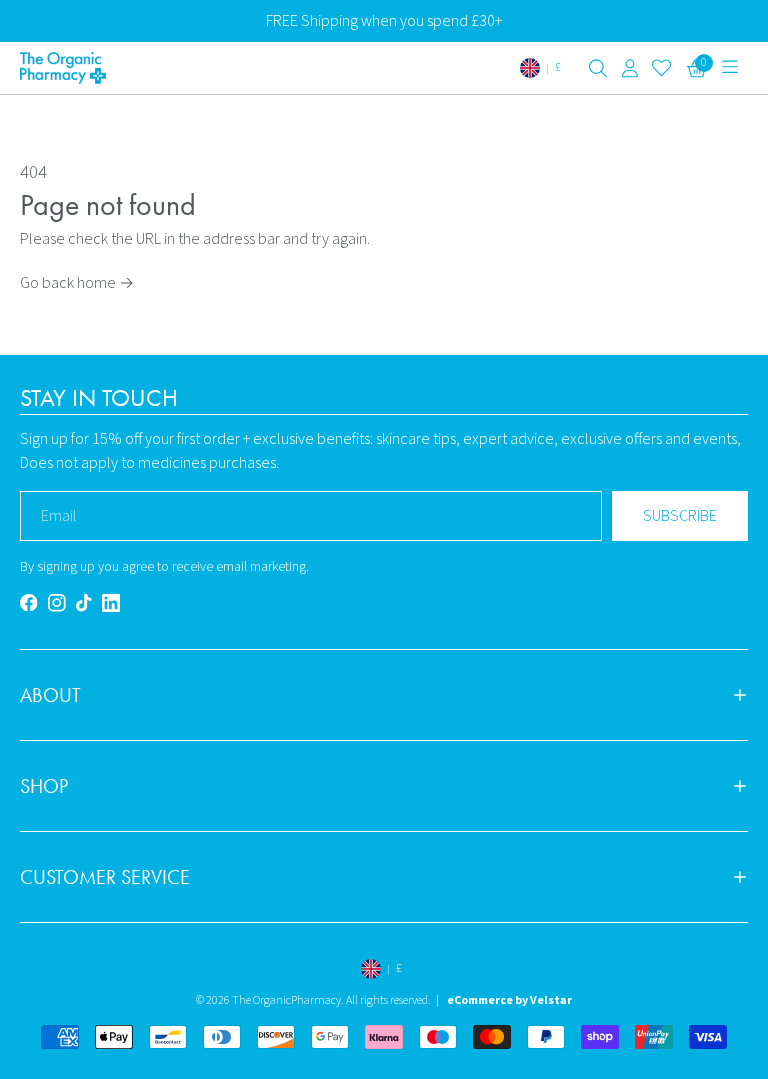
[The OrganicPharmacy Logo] (105, 68)
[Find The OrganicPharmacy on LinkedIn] (111, 603)
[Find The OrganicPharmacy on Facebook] (29, 602)
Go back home (77, 283)
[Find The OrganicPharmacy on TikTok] (84, 602)
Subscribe (680, 516)
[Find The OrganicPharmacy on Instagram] (57, 602)
